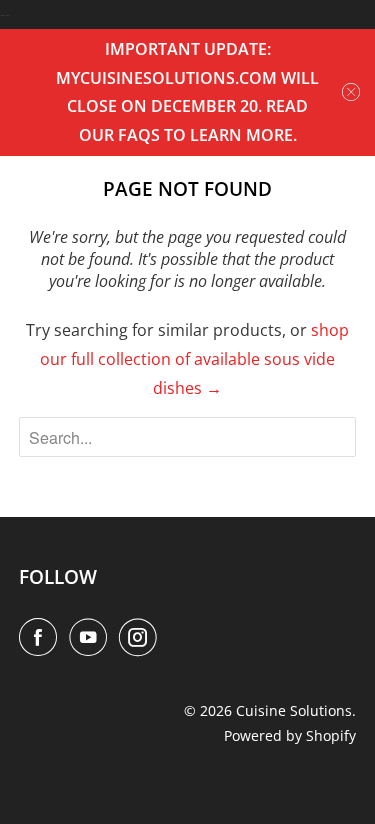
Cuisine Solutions (294, 710)
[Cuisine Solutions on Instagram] (142, 637)
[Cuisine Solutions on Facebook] (42, 637)
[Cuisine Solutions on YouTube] (92, 637)
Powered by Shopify (290, 735)
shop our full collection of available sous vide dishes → (194, 359)
